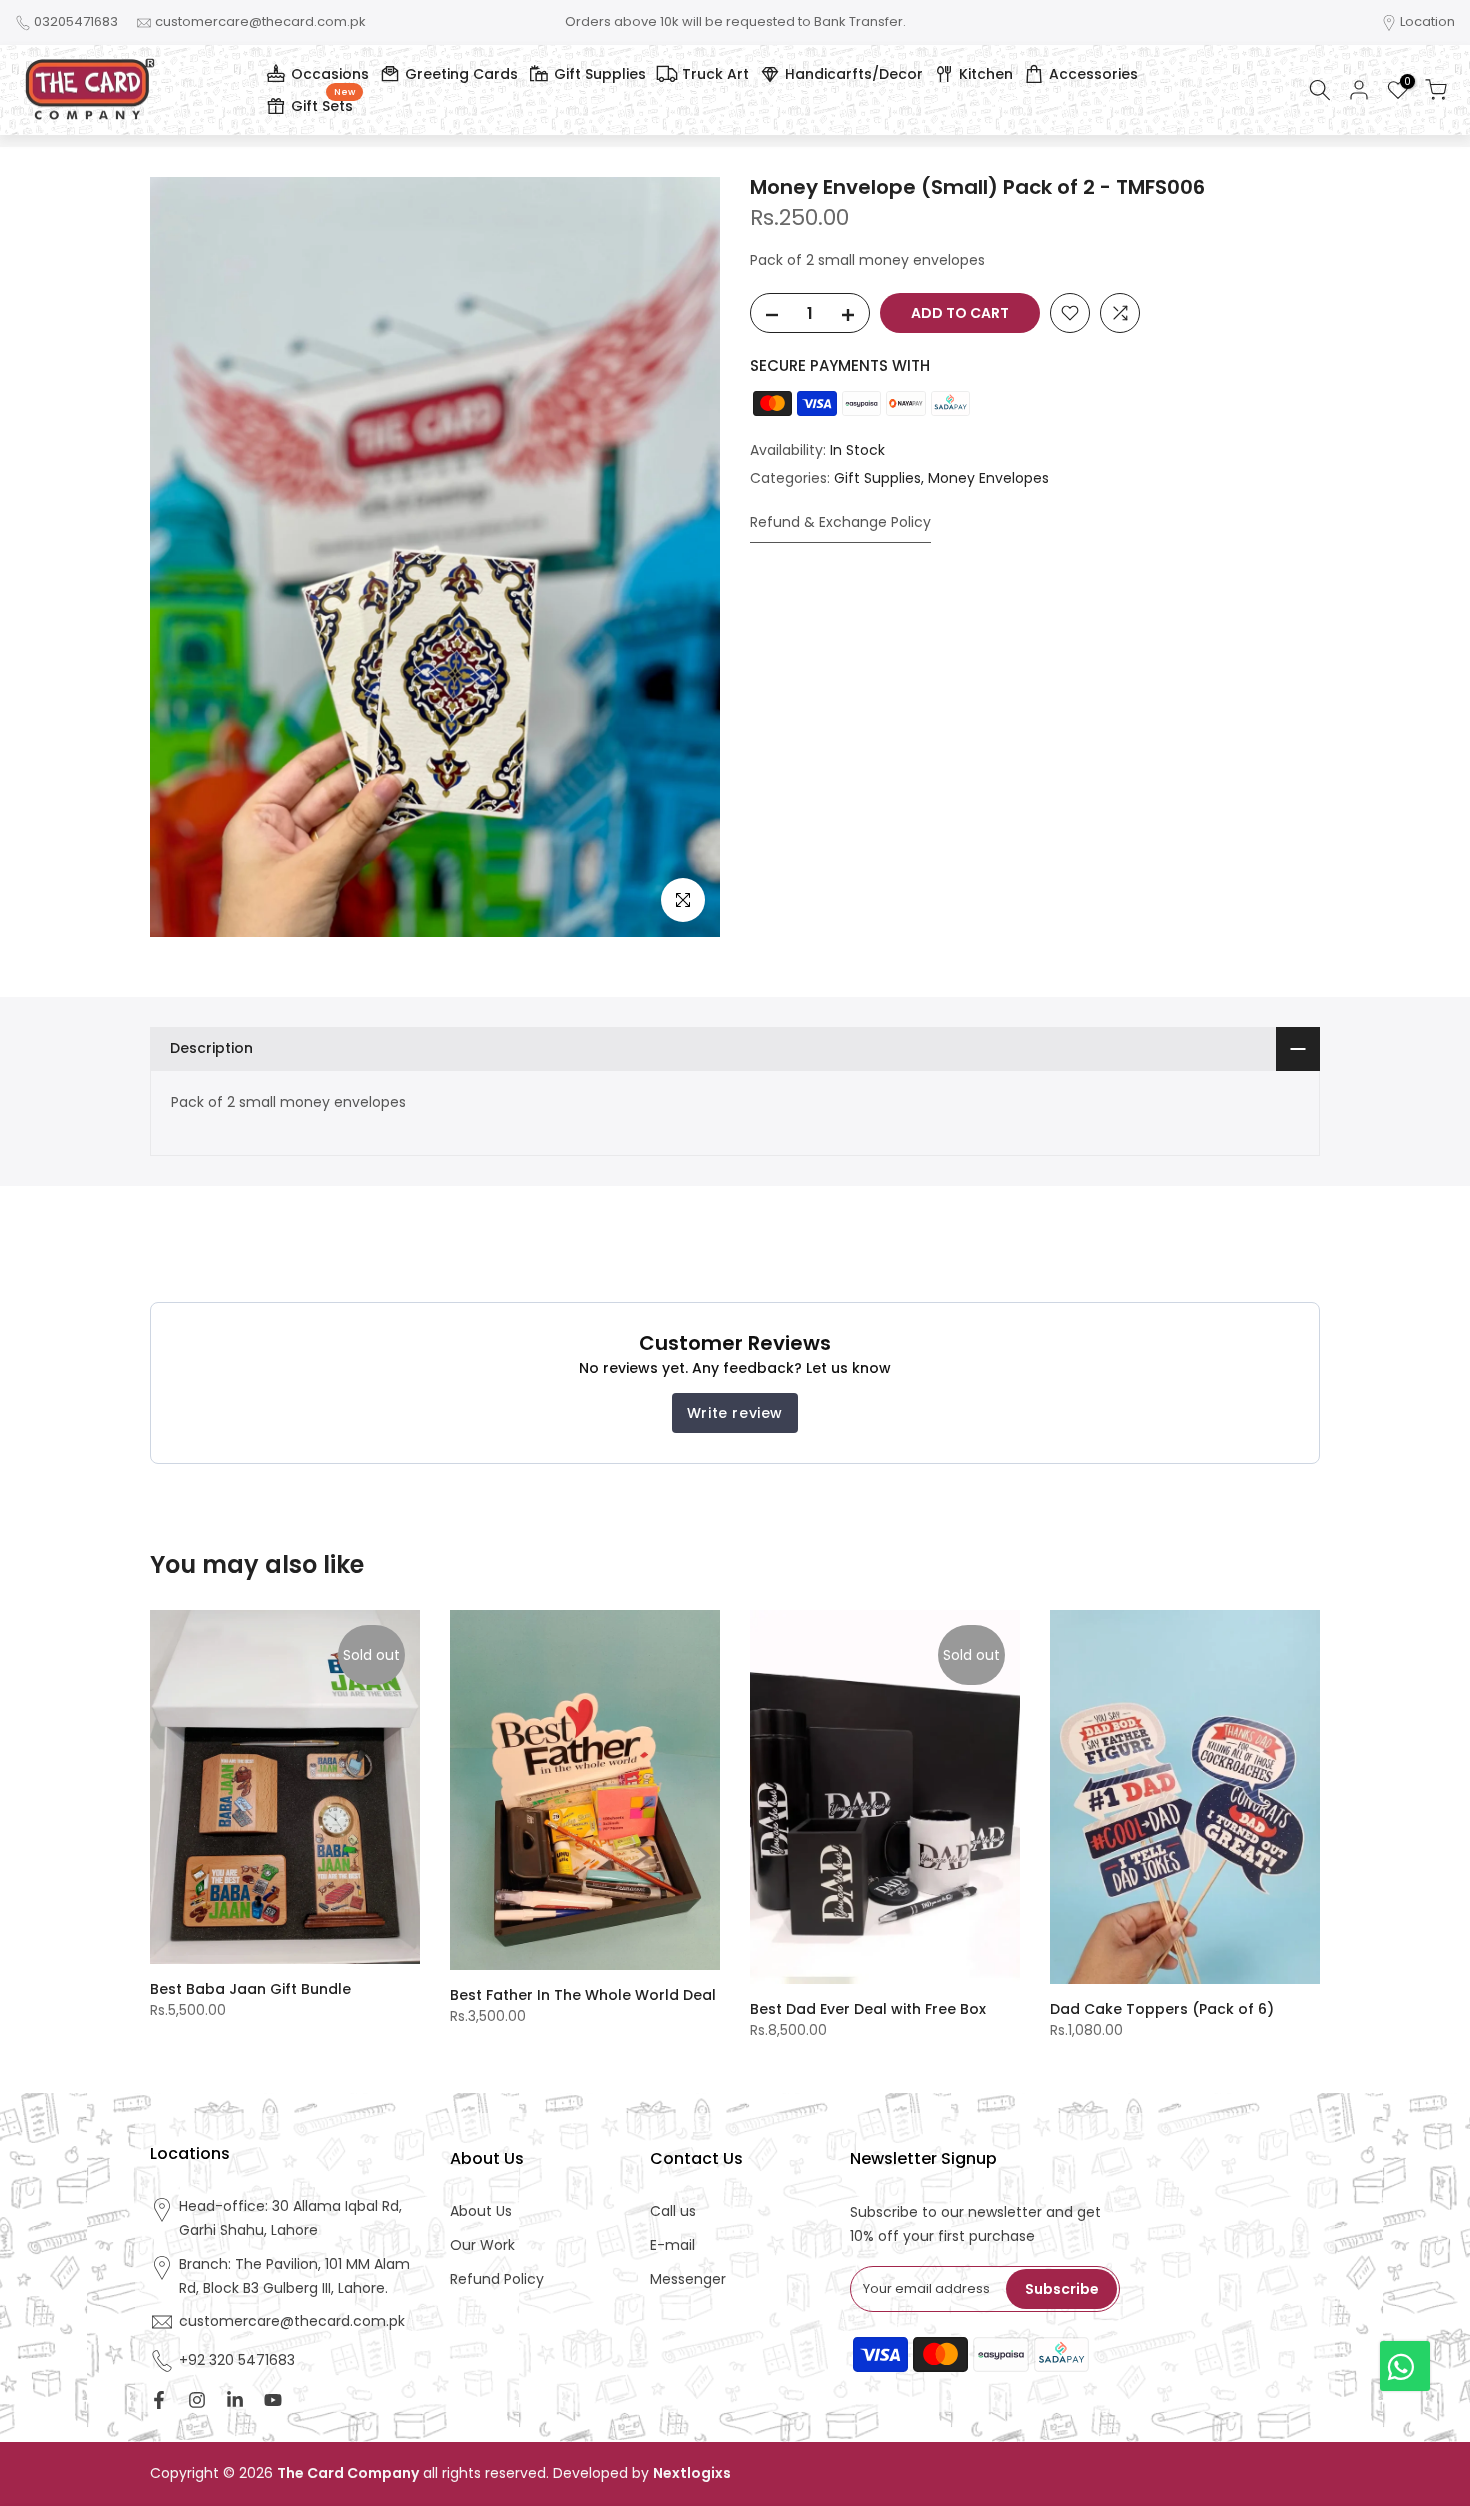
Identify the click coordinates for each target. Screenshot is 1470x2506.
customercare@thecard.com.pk (260, 21)
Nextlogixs (692, 2473)
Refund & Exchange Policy (840, 522)
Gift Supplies (600, 74)
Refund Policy (497, 2279)
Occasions (330, 74)
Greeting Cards (461, 74)
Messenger (688, 2279)
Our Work (482, 2245)
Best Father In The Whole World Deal (583, 1995)
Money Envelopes (988, 478)
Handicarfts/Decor (854, 74)
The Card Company (348, 2473)
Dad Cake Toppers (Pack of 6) (1162, 2009)
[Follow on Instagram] (197, 2400)
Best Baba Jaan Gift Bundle (250, 1989)
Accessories (1093, 74)
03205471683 (76, 21)
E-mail (672, 2245)
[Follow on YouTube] (273, 2400)
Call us (673, 2211)
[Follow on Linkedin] (235, 2400)
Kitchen (986, 74)
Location (1427, 21)
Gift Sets (323, 103)
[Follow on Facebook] (159, 2400)
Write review (735, 1413)
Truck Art (715, 74)
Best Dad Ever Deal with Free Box (868, 2009)
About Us (481, 2211)
